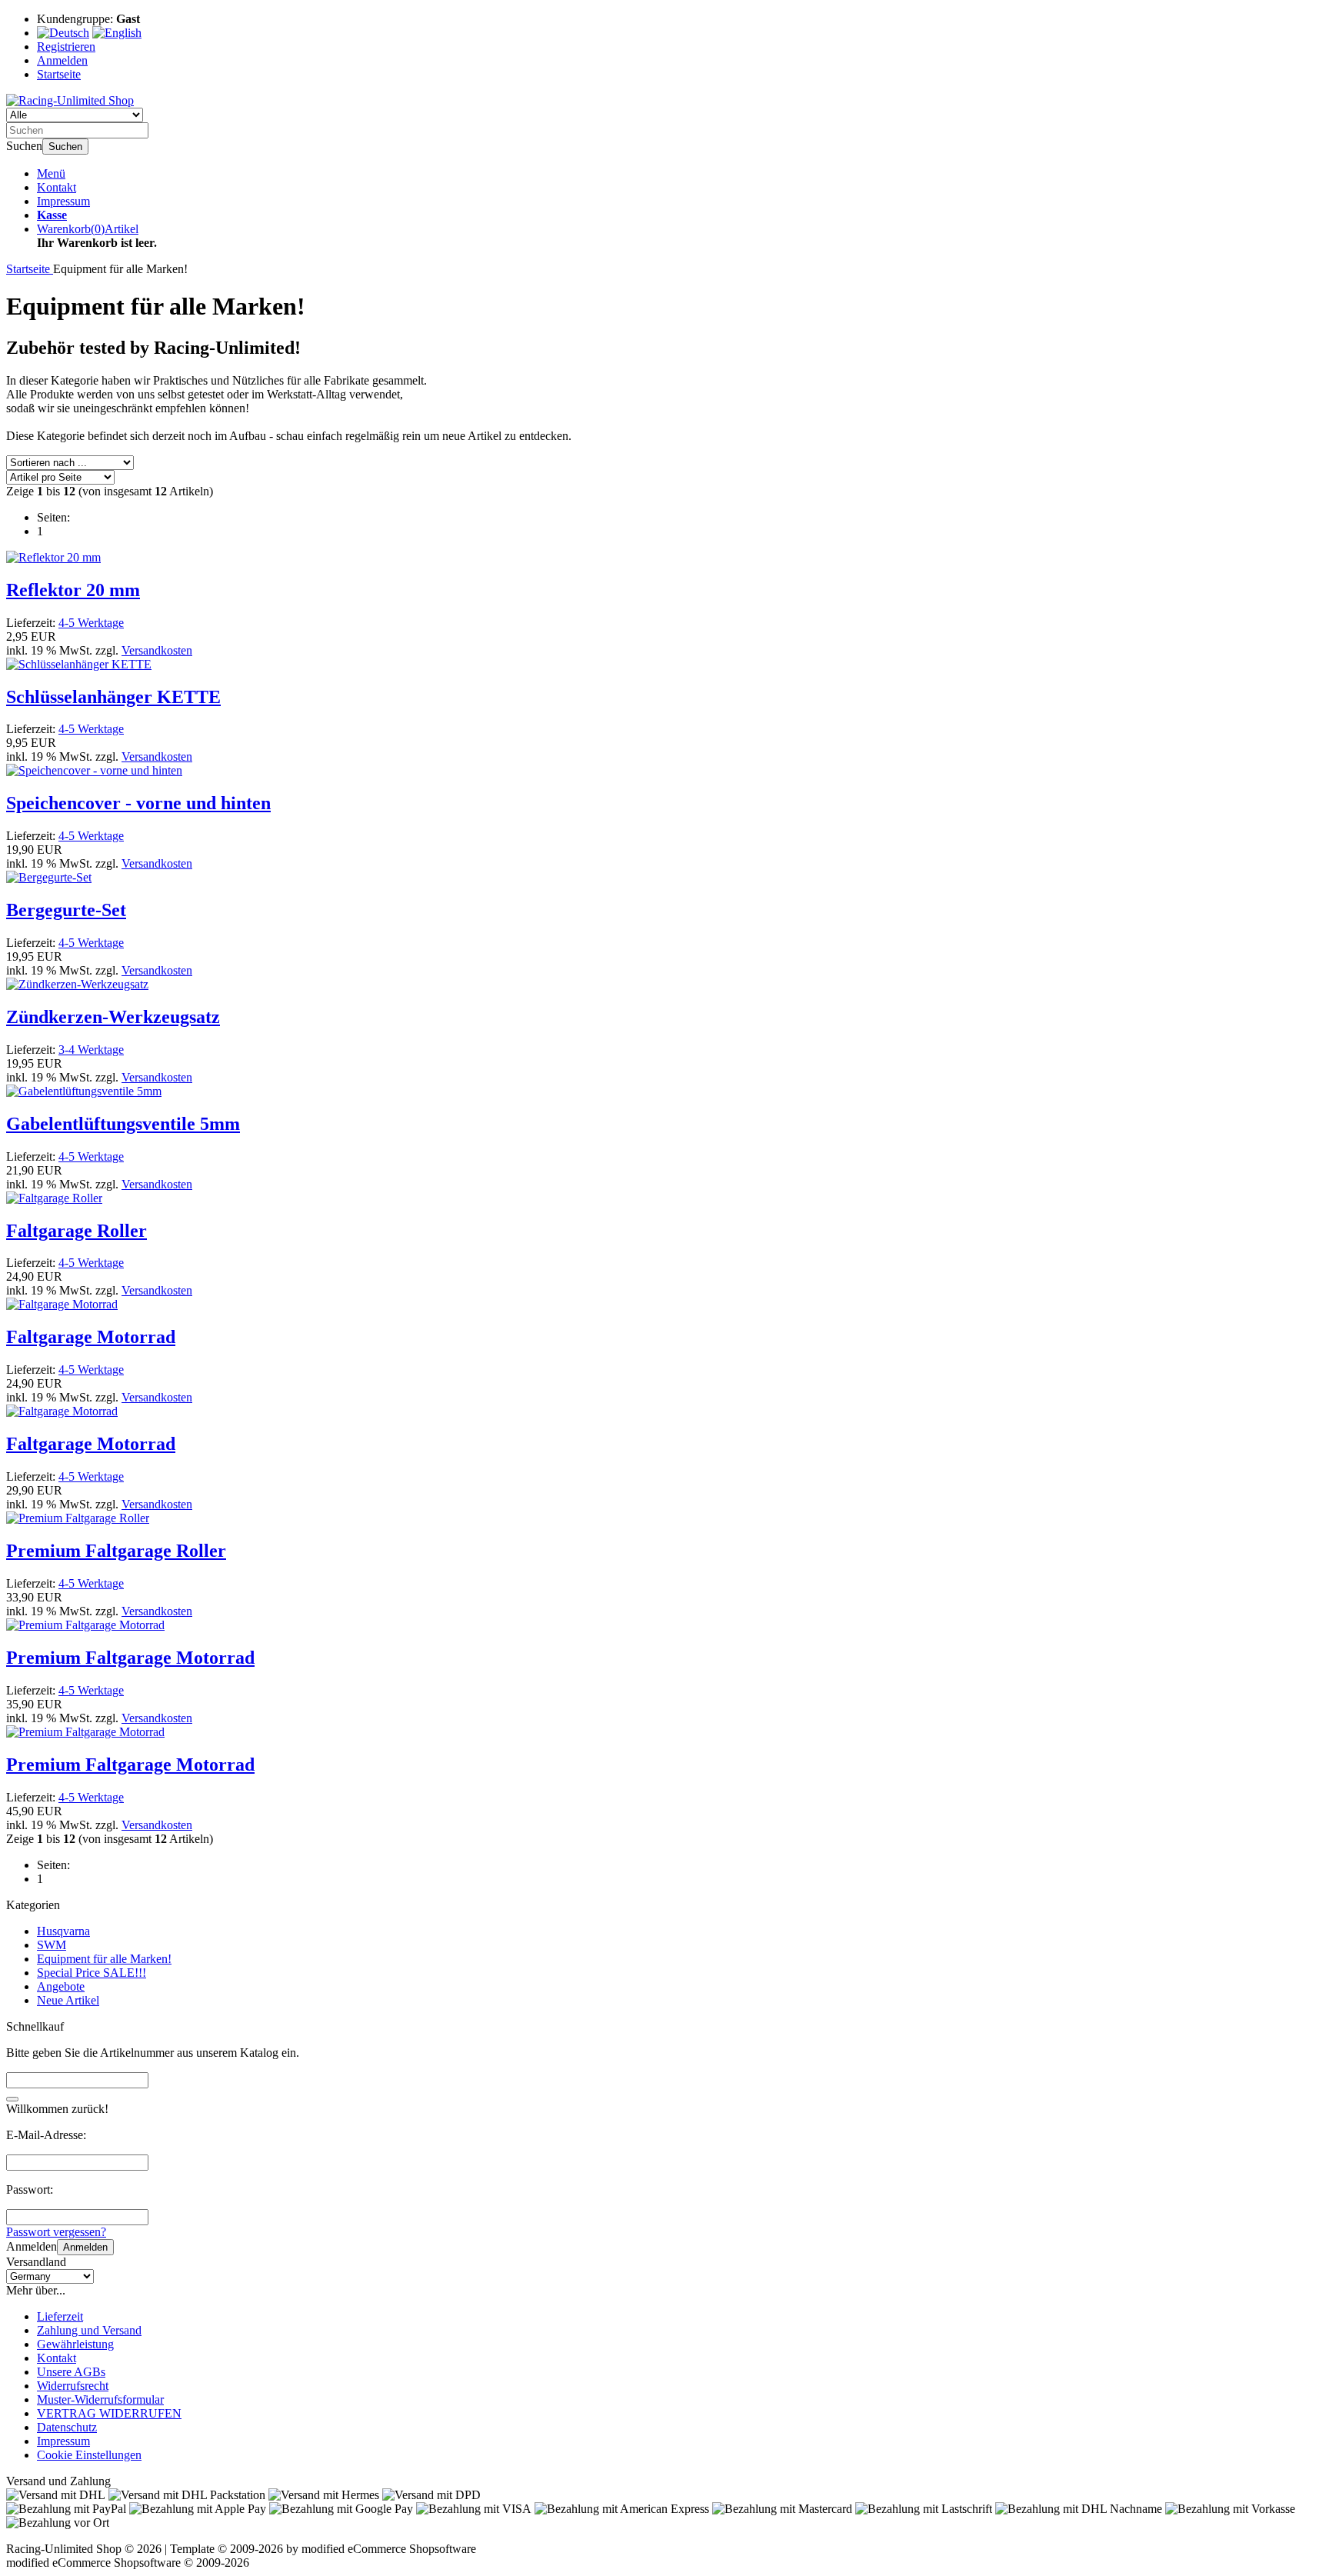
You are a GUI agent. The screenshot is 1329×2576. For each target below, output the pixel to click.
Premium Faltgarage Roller (116, 1551)
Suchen (65, 147)
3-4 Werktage (91, 1050)
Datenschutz (67, 2427)
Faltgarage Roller (77, 1231)
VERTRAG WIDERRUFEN (109, 2413)
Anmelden (85, 2247)
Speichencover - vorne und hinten (138, 803)
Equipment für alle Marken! (104, 1959)
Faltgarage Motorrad (91, 1337)
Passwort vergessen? (56, 2232)
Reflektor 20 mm (73, 590)
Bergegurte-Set (66, 910)
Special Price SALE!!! (92, 1973)
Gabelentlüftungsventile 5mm (123, 1124)
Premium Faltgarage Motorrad (130, 1658)
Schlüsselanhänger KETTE (113, 697)
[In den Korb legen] (12, 2099)
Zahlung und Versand (89, 2330)
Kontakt (57, 187)
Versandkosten (157, 650)
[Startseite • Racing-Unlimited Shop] (70, 100)
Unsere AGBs (71, 2372)
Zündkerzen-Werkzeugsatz (113, 1017)
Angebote (61, 1986)
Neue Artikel (68, 2000)
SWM (52, 1945)
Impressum (63, 201)
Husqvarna (63, 1931)
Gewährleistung (75, 2344)
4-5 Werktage (91, 623)
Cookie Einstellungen (89, 2455)
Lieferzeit (60, 2316)
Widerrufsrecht (73, 2386)
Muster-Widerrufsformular (100, 2399)
